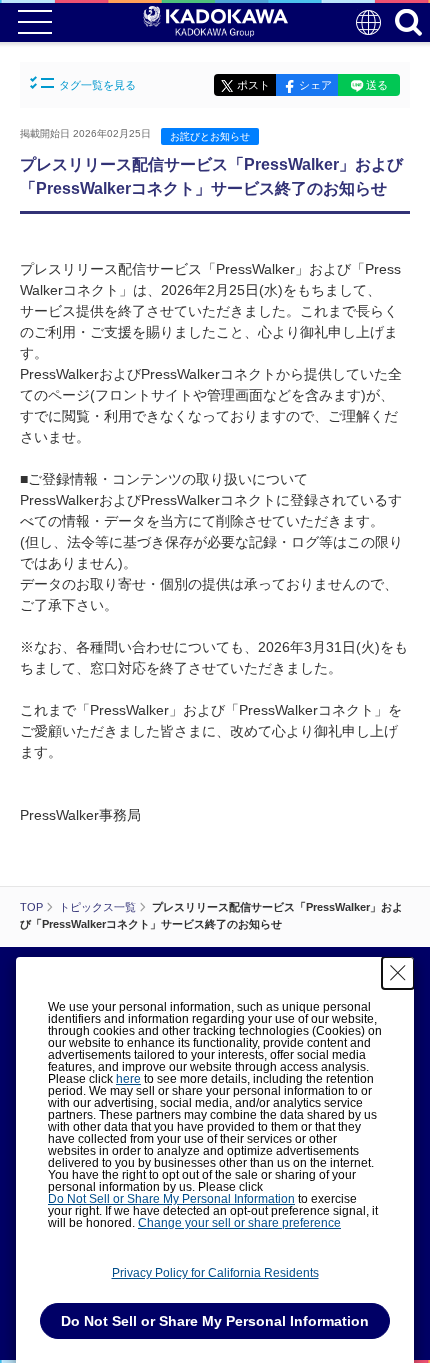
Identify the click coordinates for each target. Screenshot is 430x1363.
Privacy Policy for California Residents (215, 1273)
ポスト (253, 85)
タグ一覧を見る (97, 85)
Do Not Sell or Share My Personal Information (171, 1199)
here (128, 1079)
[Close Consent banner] (398, 973)
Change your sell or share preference (239, 1223)
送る (377, 85)
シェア (315, 85)
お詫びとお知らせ (210, 136)
